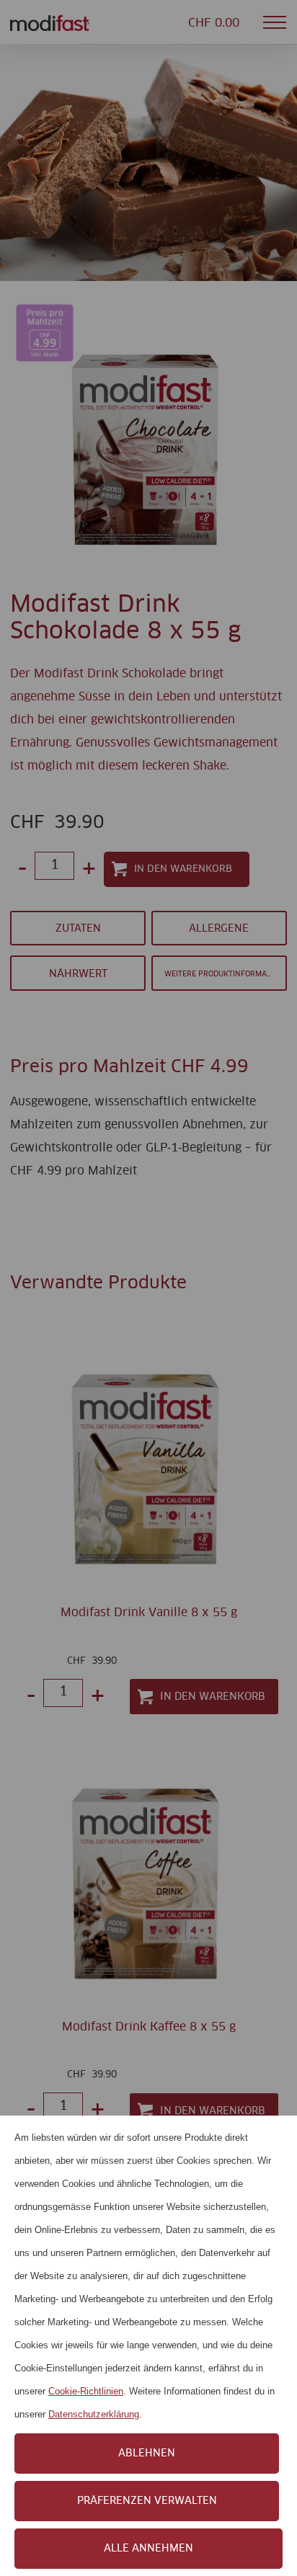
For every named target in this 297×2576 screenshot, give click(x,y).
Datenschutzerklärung (94, 2414)
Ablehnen (147, 2454)
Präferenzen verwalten (147, 2501)
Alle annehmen (148, 2549)
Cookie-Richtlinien (86, 2391)
